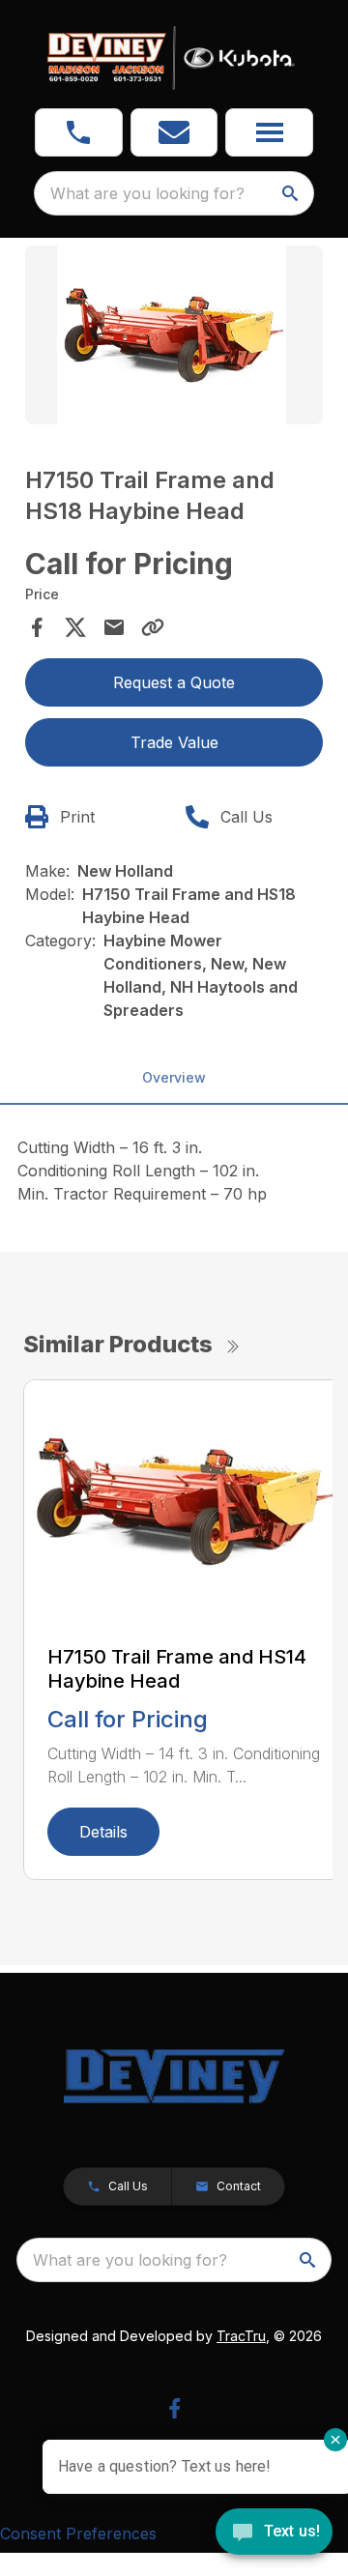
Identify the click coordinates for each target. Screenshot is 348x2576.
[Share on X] (75, 627)
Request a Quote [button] (174, 682)
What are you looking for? (147, 193)
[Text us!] (274, 2533)
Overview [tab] (174, 1077)
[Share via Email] (114, 627)
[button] (79, 132)
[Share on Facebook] (37, 627)
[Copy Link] (153, 627)
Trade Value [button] (174, 742)
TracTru (241, 2336)
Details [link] (103, 1832)
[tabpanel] (174, 338)
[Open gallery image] (174, 335)
